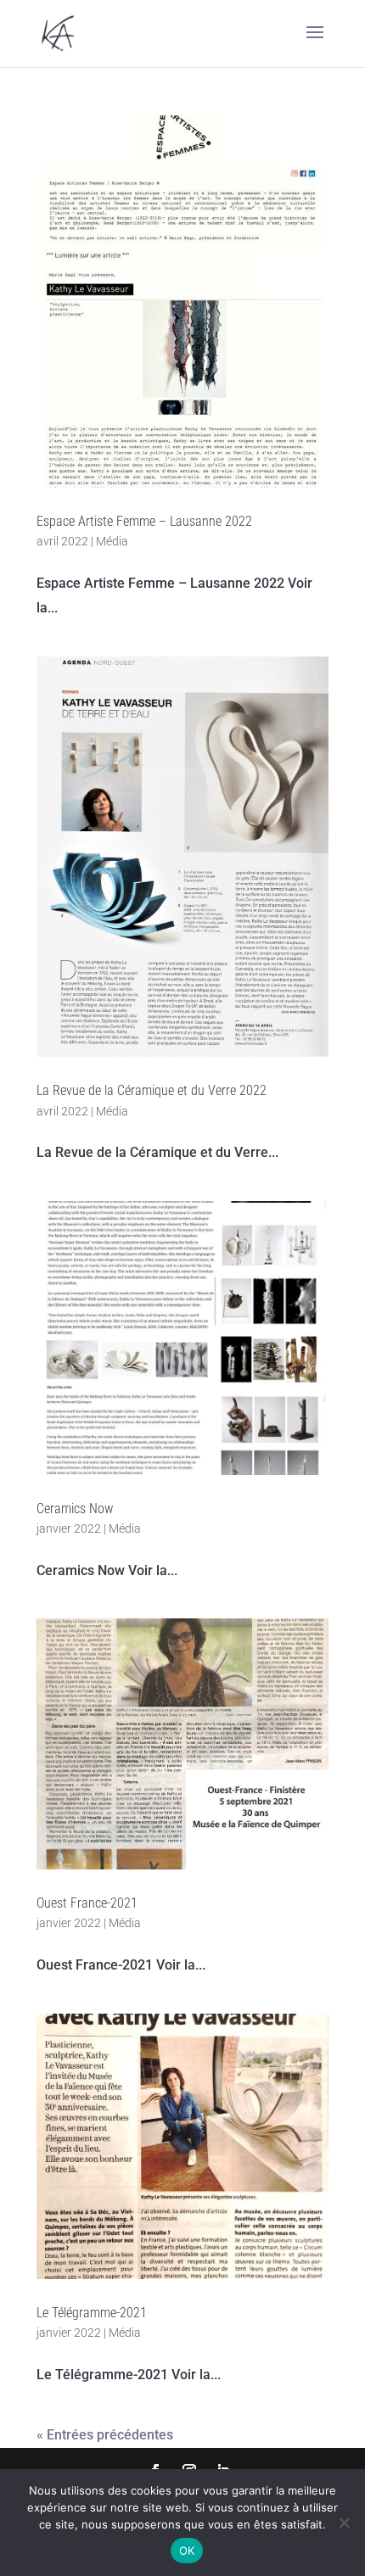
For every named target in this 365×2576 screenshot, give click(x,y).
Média (112, 541)
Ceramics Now (75, 1509)
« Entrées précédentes (105, 2435)
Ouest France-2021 (87, 1903)
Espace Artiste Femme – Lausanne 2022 (144, 521)
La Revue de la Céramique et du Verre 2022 (152, 1090)
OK (187, 2551)
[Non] (344, 2523)
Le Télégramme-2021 (92, 2313)
